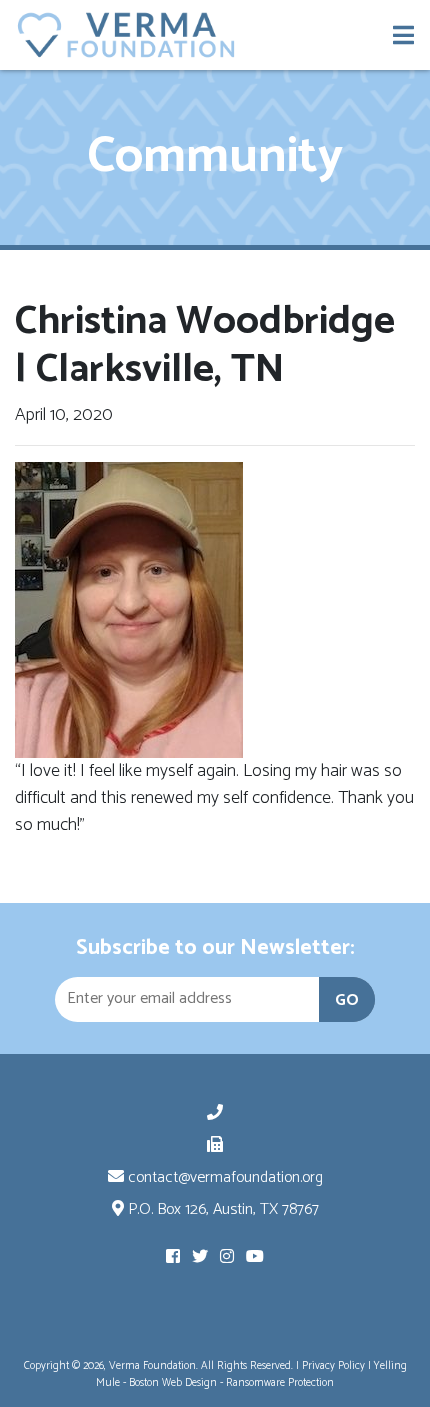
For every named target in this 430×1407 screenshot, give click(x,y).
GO (347, 1000)
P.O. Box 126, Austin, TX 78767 (221, 1209)
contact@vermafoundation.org (223, 1177)
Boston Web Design (173, 1383)
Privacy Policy (333, 1366)
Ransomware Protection (280, 1383)
